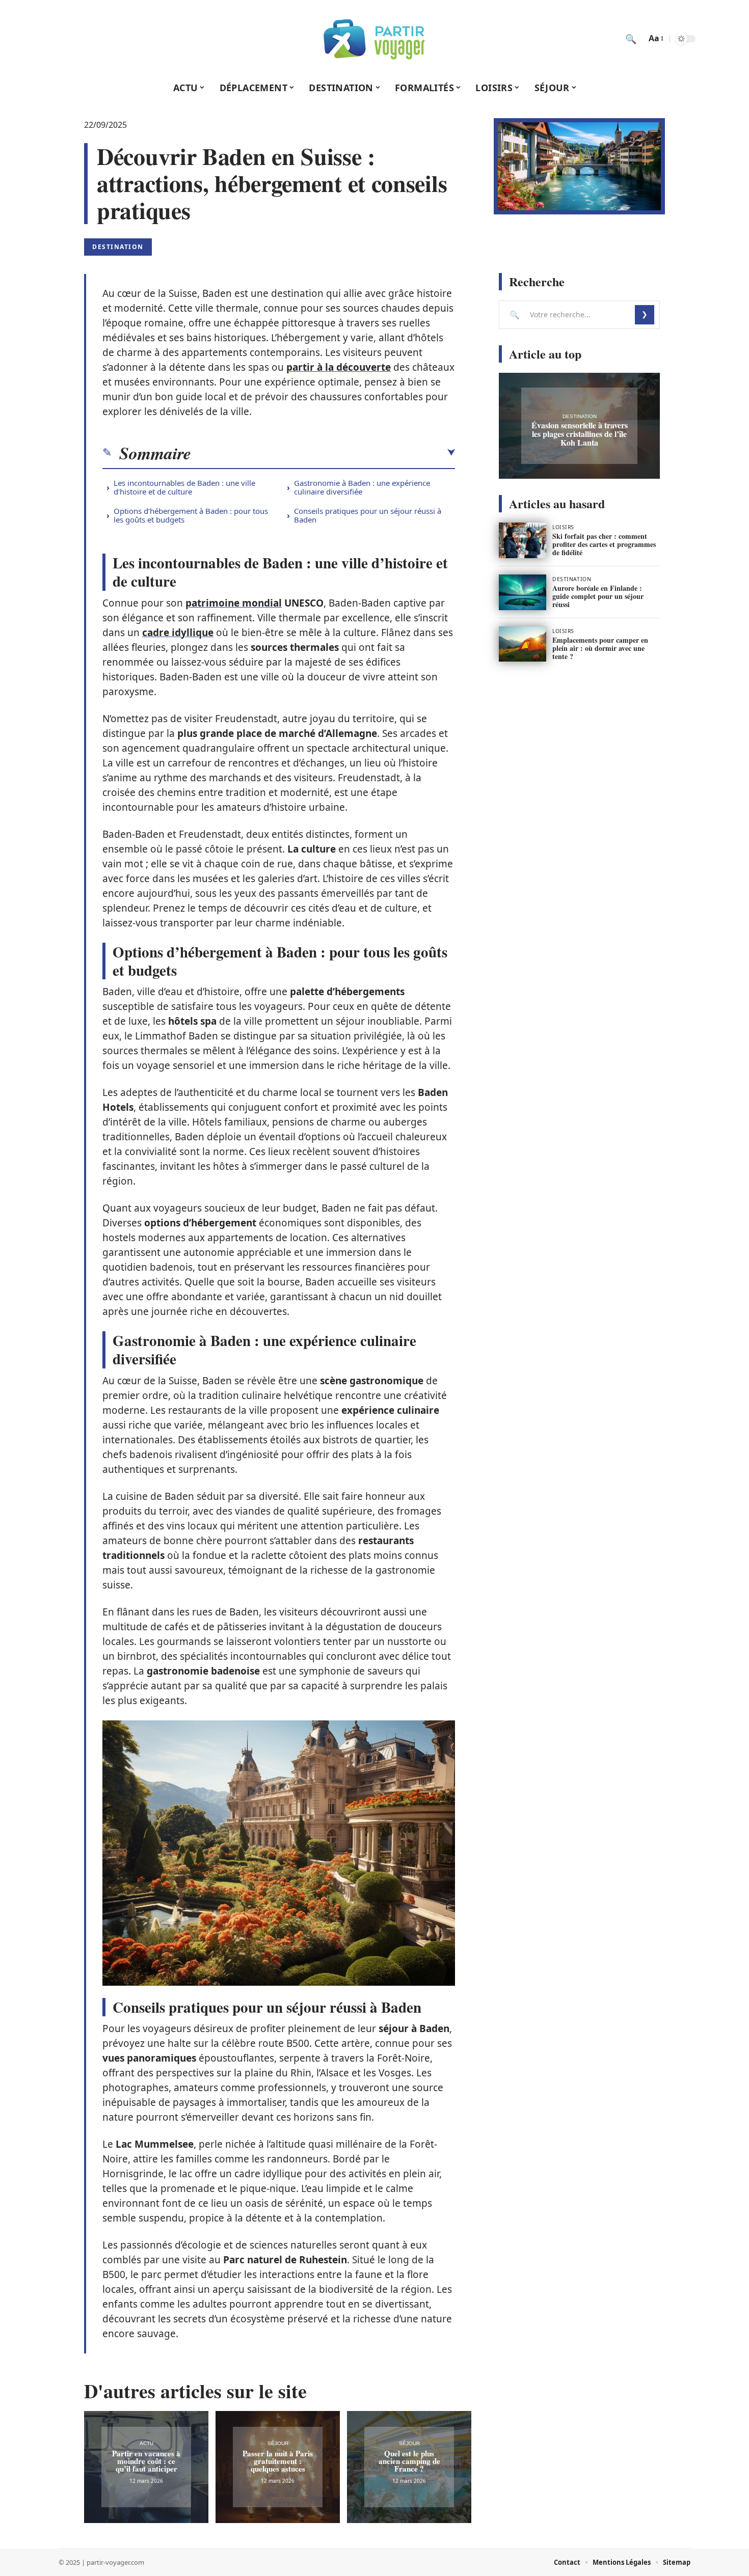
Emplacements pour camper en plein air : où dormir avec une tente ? (600, 648)
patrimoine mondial (234, 603)
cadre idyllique (178, 633)
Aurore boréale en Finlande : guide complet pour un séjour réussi (598, 596)
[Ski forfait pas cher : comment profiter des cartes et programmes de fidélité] (523, 540)
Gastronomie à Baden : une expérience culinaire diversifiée (362, 487)
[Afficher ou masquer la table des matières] (323, 453)
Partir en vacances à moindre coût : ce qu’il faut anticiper (146, 2461)
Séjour (278, 2443)
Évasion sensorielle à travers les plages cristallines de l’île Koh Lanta (580, 434)
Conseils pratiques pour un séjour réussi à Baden (368, 515)
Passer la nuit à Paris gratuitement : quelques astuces (278, 2461)
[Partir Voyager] (374, 39)
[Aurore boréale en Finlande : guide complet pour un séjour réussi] (523, 592)
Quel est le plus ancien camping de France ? (409, 2461)
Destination (118, 247)
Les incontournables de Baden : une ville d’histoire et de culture (184, 487)
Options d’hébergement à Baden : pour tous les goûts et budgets (191, 515)
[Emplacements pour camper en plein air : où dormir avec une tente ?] (523, 644)
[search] (631, 39)
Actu (146, 2443)
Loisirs (563, 527)
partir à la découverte (339, 367)
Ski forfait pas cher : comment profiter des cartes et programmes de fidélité (604, 544)
